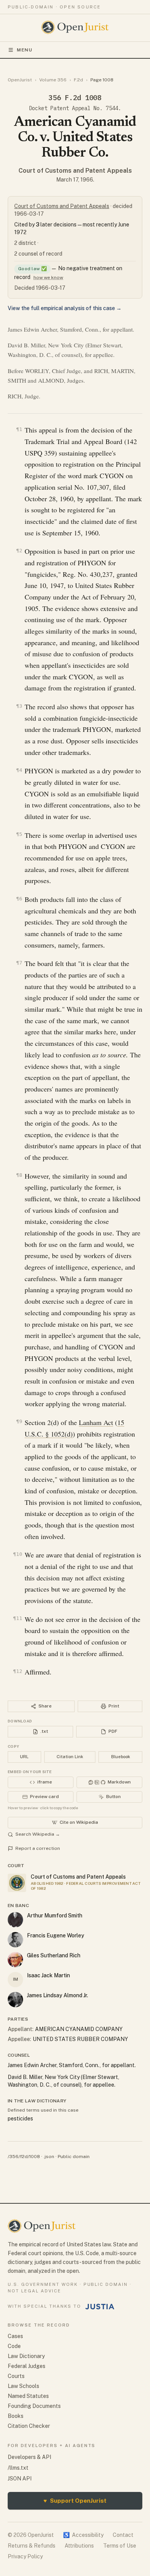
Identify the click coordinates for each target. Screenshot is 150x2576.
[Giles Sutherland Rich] (15, 1960)
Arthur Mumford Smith (55, 1915)
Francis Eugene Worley (56, 1935)
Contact (123, 2535)
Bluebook (121, 1757)
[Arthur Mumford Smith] (15, 1920)
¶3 (19, 706)
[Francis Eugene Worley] (15, 1940)
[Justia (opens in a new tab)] (100, 2307)
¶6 (19, 899)
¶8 (19, 1175)
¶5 (19, 834)
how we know (48, 277)
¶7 (19, 963)
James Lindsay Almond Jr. (57, 1995)
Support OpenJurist (75, 2501)
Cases (15, 2336)
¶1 (19, 429)
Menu (25, 50)
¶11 (18, 1618)
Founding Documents (34, 2406)
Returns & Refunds (32, 2546)
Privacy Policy (25, 2556)
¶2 (19, 551)
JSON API (20, 2479)
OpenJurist (20, 80)
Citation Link (70, 1757)
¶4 (19, 770)
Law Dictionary (26, 2356)
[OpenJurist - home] (75, 27)
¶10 (18, 1554)
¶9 (19, 1421)
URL (24, 1757)
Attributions (79, 2546)
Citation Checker (29, 2426)
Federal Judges (27, 2366)
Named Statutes (28, 2396)
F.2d (78, 80)
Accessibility (83, 2535)
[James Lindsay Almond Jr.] (15, 2000)
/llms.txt (18, 2468)
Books (16, 2416)
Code (14, 2346)
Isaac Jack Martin (48, 1975)
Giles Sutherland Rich (54, 1955)
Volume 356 (53, 80)
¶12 (18, 1671)
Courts (16, 2376)
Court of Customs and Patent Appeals (75, 171)
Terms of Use (120, 2546)
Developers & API (29, 2457)
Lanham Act (96, 1422)
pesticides (20, 2119)
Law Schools (23, 2386)
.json (49, 2157)
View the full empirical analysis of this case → (65, 308)
